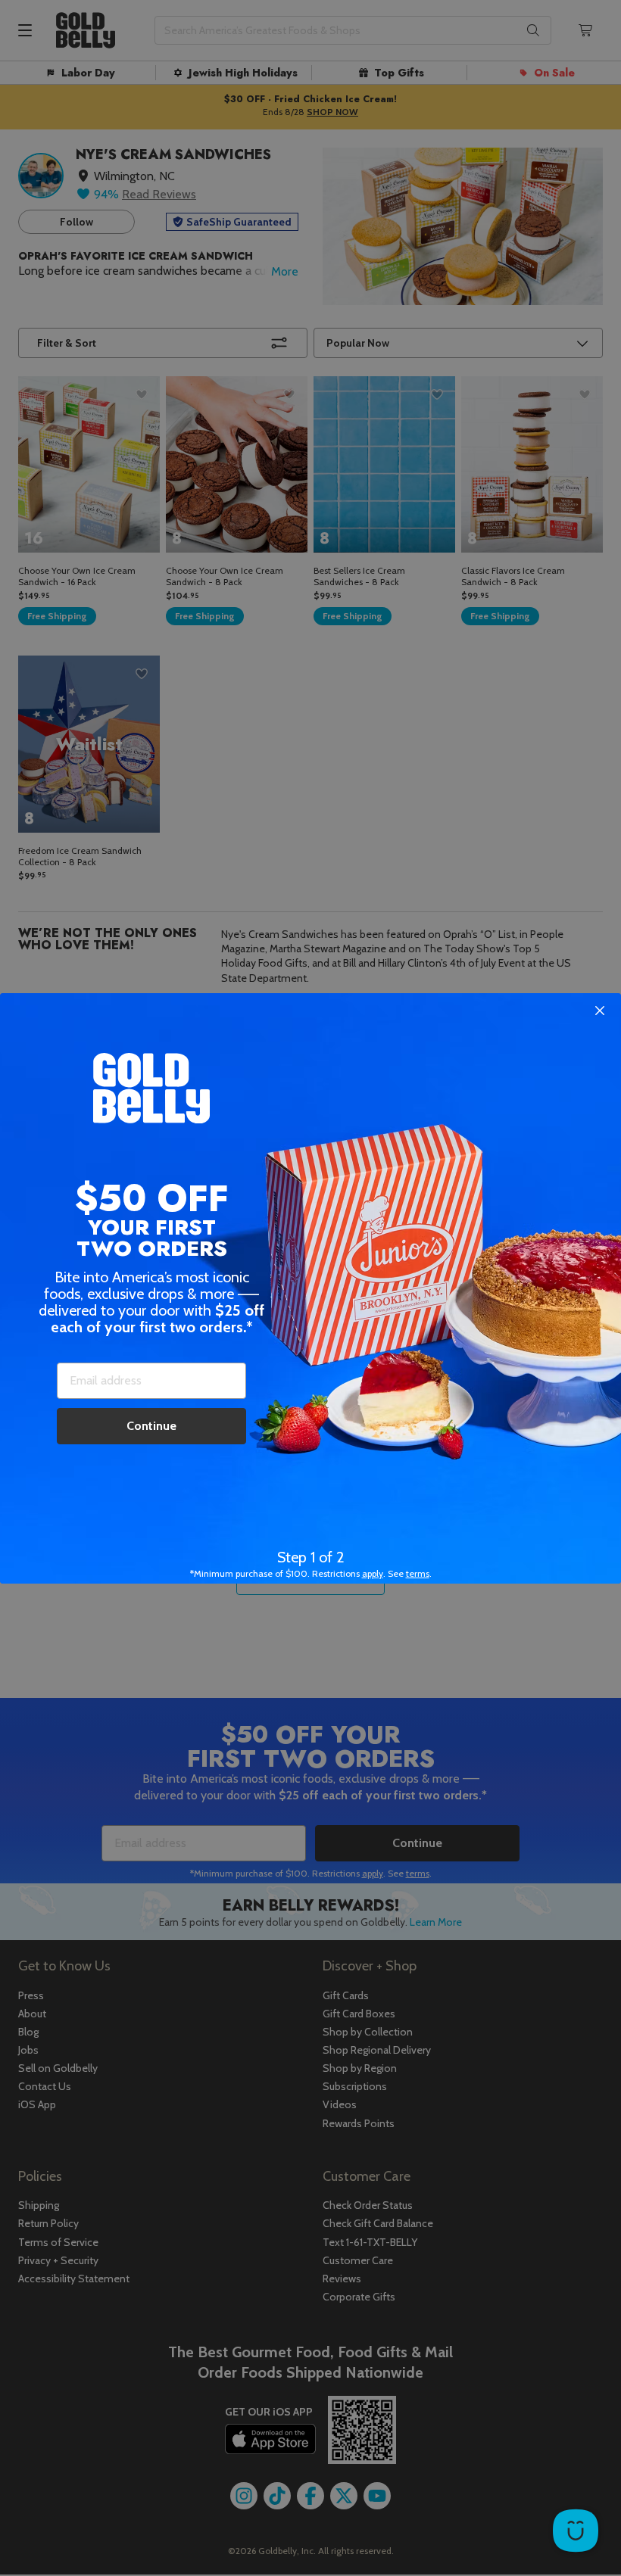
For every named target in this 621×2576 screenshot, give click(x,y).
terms (418, 1573)
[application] (576, 2531)
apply (373, 1573)
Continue (151, 1426)
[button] (310, 1288)
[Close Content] (600, 1011)
